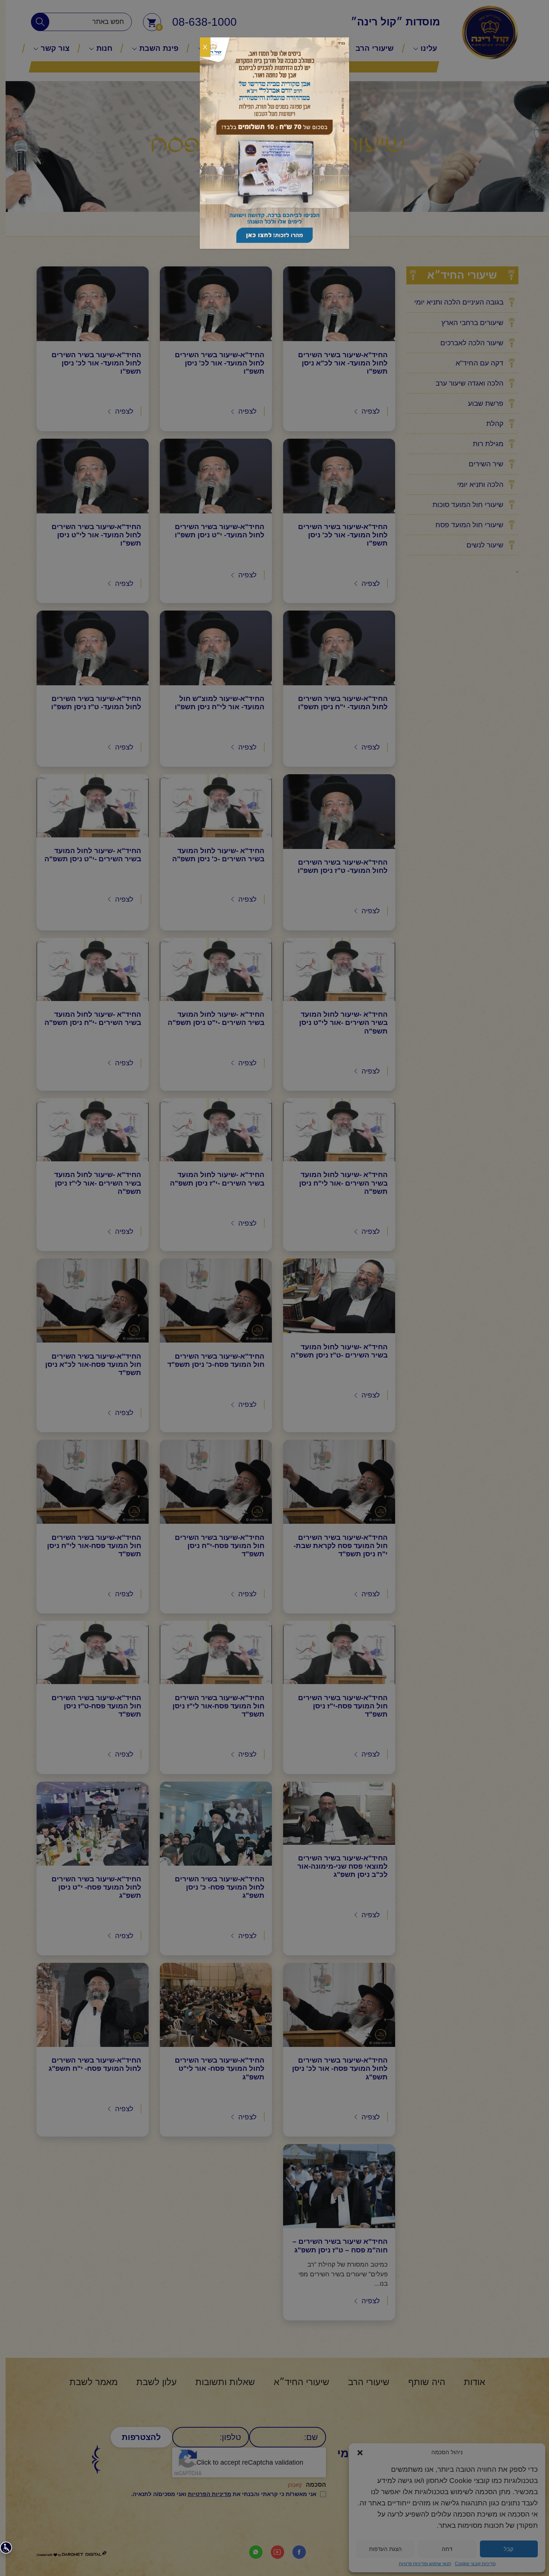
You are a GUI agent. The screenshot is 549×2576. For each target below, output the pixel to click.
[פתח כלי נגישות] (6, 2548)
